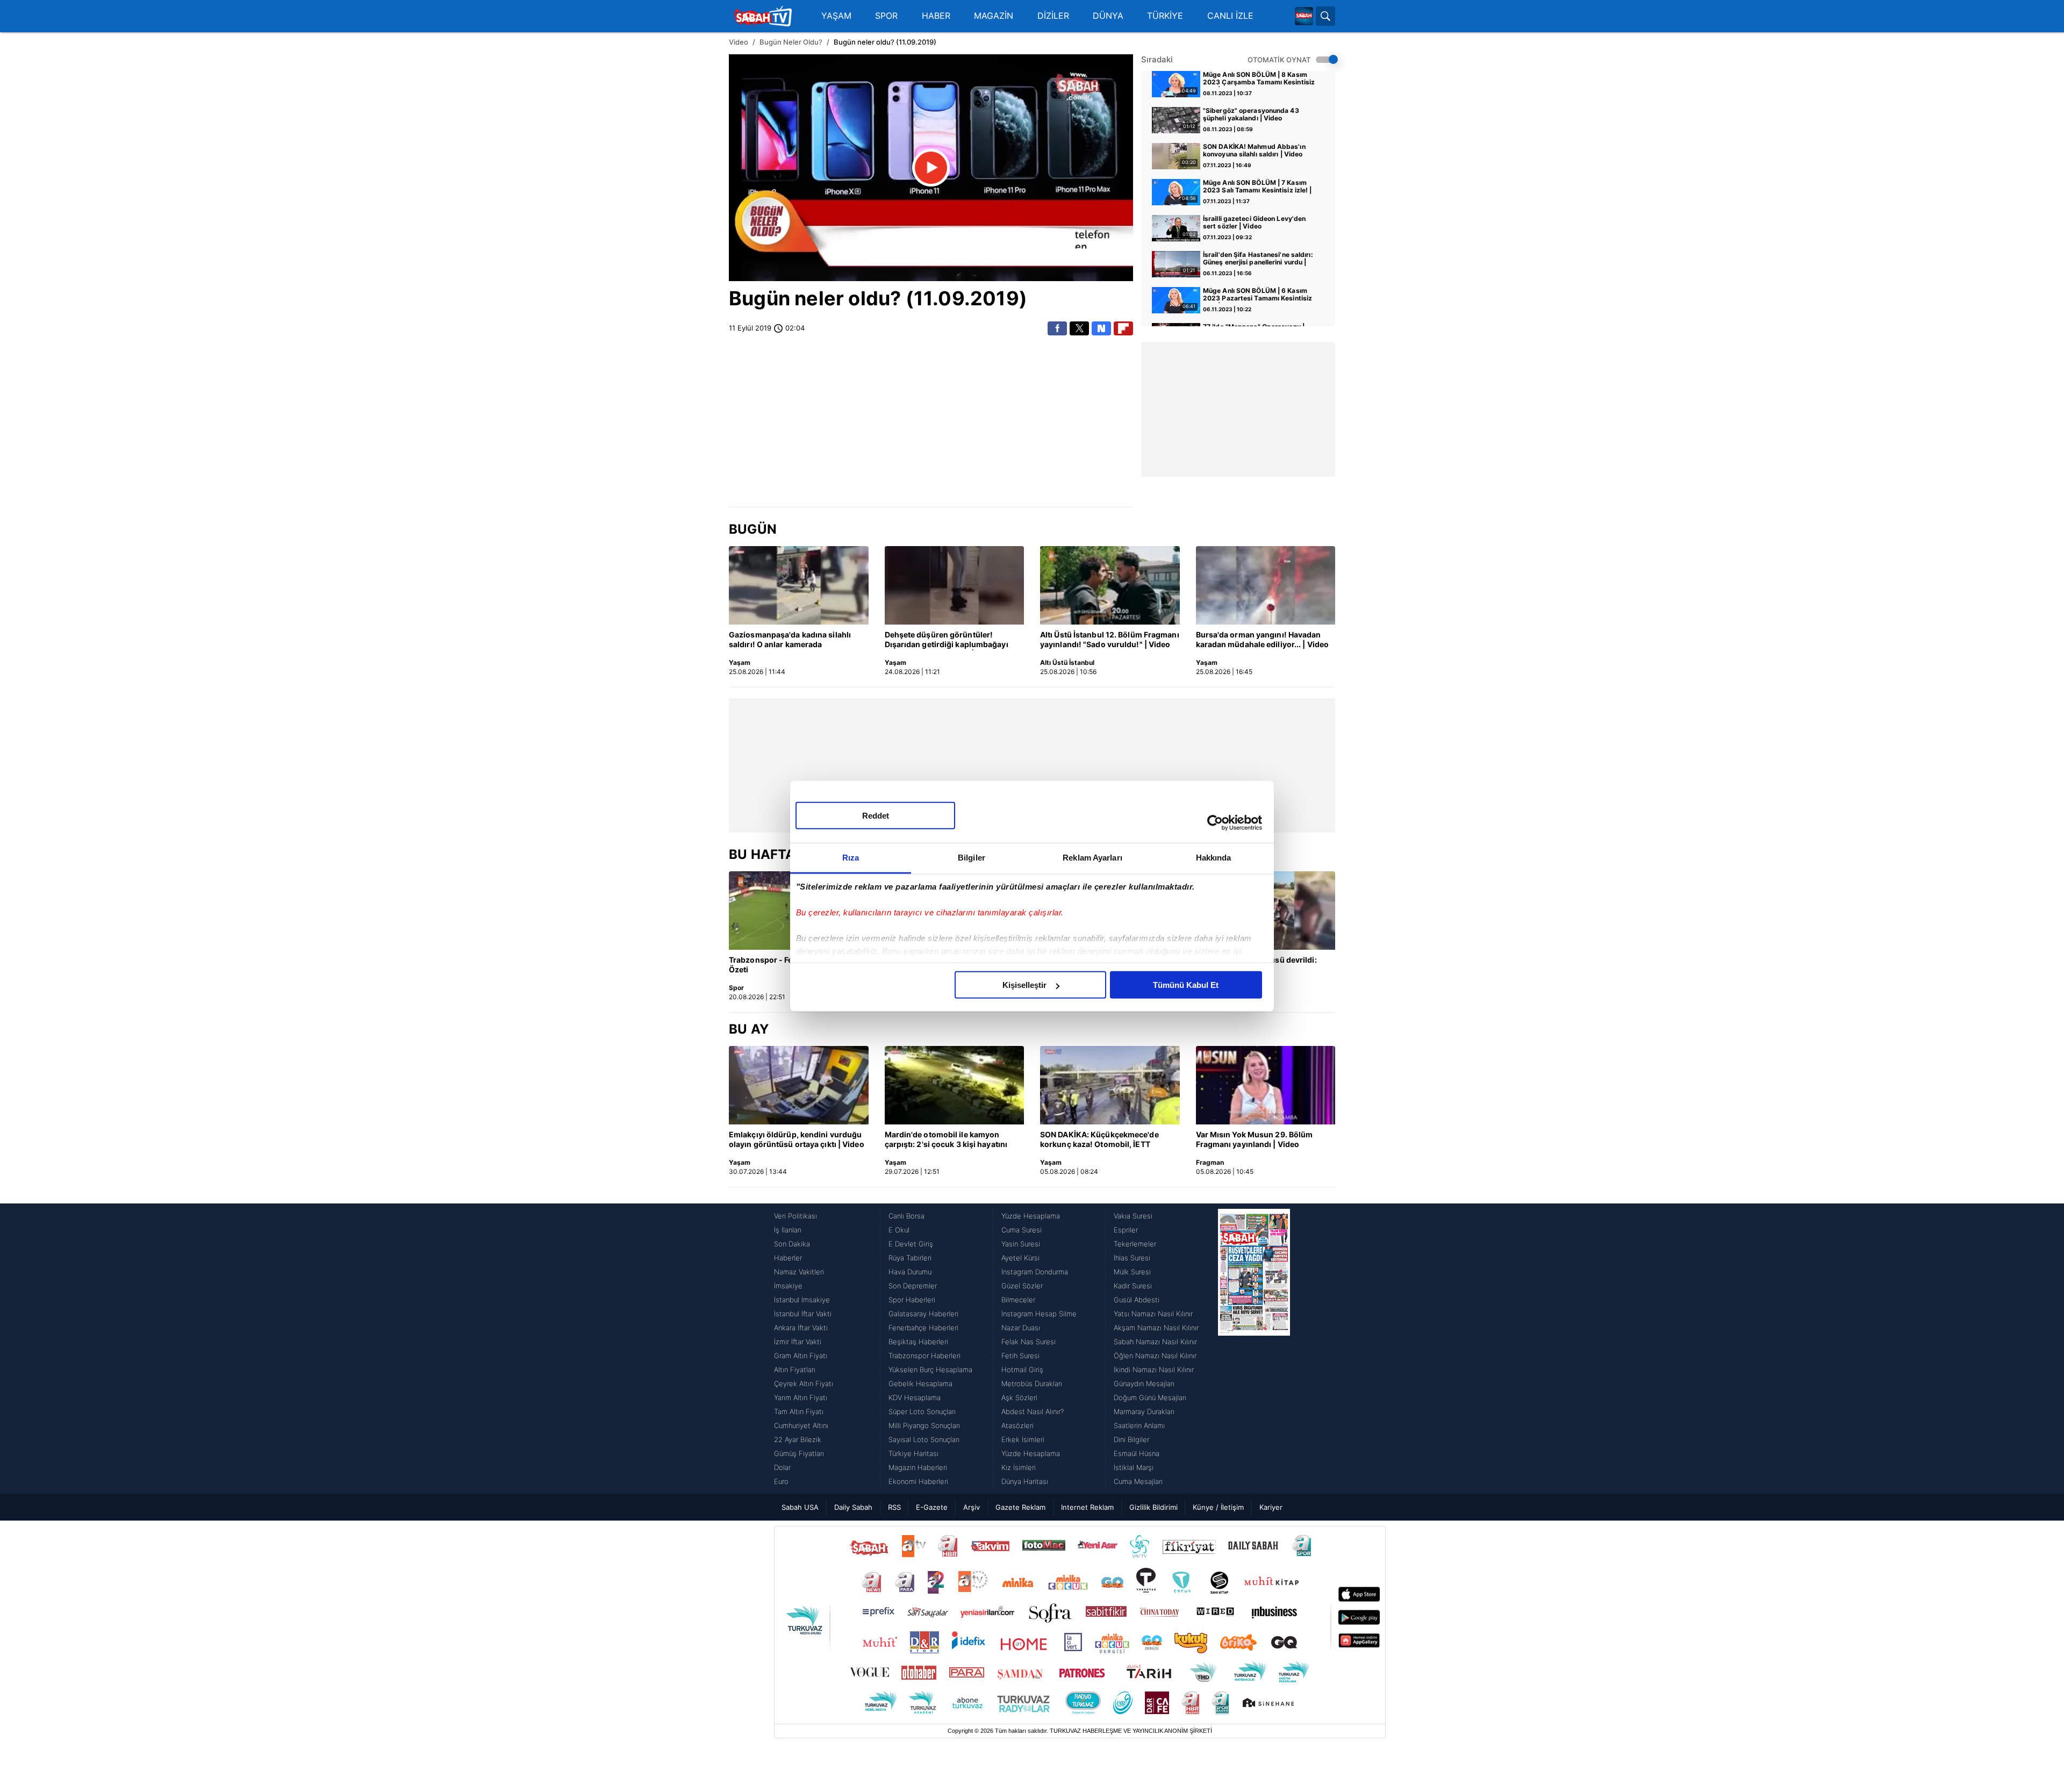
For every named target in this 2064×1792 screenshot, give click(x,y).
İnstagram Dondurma (1035, 1272)
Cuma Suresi (1022, 1230)
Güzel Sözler (1022, 1286)
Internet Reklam (1087, 1507)
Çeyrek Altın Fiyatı (804, 1384)
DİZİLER (1053, 16)
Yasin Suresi (1021, 1244)
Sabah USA (800, 1507)
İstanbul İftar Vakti (803, 1314)
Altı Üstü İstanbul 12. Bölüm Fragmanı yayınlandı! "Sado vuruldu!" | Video (1110, 639)
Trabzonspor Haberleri (924, 1356)
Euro (781, 1481)
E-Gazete (932, 1507)
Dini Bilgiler (1131, 1439)
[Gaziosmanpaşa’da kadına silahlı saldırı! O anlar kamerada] (799, 585)
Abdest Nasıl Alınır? (1033, 1411)
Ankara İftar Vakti (801, 1328)
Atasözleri (1017, 1425)
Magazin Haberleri (918, 1467)
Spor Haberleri (912, 1300)
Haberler (788, 1258)
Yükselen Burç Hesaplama (930, 1370)
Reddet (876, 816)
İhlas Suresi (1132, 1258)
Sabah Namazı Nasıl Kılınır (1155, 1342)
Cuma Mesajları (1138, 1481)
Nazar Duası (1021, 1328)
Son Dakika (792, 1244)
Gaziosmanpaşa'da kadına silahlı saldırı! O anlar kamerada (790, 639)
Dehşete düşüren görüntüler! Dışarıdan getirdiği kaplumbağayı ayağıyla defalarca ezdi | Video (947, 640)
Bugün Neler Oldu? (791, 42)
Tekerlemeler (1135, 1244)
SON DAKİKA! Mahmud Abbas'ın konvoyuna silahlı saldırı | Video (1254, 150)
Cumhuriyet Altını (801, 1425)
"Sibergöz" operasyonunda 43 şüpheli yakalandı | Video (1251, 114)
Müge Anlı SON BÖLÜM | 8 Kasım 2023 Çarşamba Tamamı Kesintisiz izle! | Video (1259, 79)
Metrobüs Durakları (1032, 1384)
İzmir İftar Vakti (798, 1342)
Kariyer (1271, 1507)
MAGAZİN (994, 16)
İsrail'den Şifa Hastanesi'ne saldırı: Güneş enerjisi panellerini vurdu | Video (1258, 259)
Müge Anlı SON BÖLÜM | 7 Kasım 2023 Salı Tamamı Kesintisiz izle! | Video (1257, 187)
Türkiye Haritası (913, 1453)
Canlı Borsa (906, 1216)
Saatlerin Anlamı (1139, 1425)
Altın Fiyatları (795, 1370)
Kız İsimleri (1019, 1467)
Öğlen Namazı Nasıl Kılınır (1155, 1356)
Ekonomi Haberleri (918, 1481)
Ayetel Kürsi (1020, 1258)
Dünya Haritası (1025, 1481)
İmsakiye (788, 1286)
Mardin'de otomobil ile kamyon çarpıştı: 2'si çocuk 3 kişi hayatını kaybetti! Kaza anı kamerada (946, 1140)
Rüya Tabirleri (910, 1258)
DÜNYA (1108, 16)
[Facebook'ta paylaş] (1057, 328)
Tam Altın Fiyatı (799, 1411)
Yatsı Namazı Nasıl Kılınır (1153, 1314)
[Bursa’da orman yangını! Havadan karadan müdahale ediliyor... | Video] (1266, 585)
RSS (894, 1507)
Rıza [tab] (851, 858)
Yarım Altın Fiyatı (801, 1397)
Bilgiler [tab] (972, 858)
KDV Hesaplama (915, 1397)
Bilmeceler (1018, 1300)
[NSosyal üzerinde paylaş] (1101, 328)
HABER (936, 16)
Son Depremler (913, 1286)
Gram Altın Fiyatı (801, 1356)
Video (739, 42)
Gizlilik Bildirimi (1153, 1507)
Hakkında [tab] (1214, 858)
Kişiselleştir (1024, 985)
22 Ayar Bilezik (798, 1439)
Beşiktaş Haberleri (918, 1342)
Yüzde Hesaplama (1031, 1216)
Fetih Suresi (1020, 1356)
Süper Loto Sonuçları (922, 1411)
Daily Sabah (853, 1507)
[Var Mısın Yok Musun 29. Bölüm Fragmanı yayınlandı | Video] (1266, 1085)
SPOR (886, 16)
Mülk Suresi (1132, 1272)
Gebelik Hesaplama (920, 1384)
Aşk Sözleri (1019, 1397)
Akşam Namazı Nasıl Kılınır (1156, 1328)
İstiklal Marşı (1134, 1467)
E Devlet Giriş (911, 1244)
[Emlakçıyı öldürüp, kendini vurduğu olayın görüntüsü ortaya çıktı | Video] (799, 1085)
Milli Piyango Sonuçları (924, 1425)
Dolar (782, 1467)
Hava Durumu (910, 1272)
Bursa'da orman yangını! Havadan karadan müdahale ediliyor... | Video (1263, 639)
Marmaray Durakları (1144, 1411)
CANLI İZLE (1230, 16)
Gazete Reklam (1020, 1507)
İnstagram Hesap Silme (1039, 1314)
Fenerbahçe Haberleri (923, 1328)
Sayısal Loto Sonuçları (924, 1439)
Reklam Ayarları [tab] (1092, 858)
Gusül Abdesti (1137, 1300)
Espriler (1126, 1230)
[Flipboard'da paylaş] (1123, 328)
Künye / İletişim (1218, 1507)
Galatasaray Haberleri (923, 1314)
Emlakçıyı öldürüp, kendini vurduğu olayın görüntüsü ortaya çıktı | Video (797, 1139)
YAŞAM (836, 16)
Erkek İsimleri (1023, 1439)
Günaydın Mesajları (1144, 1384)
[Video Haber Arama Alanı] (1325, 16)
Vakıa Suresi (1133, 1216)
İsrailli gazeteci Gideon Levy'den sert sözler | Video (1254, 223)
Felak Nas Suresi (1029, 1342)
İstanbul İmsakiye (802, 1300)
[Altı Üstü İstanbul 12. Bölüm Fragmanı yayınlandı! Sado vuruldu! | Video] (1110, 585)
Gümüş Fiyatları (799, 1453)
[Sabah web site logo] (1304, 16)
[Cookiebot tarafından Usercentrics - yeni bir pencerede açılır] (1215, 822)
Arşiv (972, 1507)
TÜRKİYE (1165, 16)
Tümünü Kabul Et (1186, 985)
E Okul (899, 1230)
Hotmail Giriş (1022, 1370)
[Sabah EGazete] (1254, 1349)
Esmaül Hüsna (1137, 1453)
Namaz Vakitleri (799, 1272)
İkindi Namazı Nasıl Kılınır (1154, 1370)
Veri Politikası (795, 1216)
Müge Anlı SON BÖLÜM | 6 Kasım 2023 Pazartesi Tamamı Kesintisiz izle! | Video (1257, 295)
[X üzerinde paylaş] (1079, 328)
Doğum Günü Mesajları (1150, 1397)
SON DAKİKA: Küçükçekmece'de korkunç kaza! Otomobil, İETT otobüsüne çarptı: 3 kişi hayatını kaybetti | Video (1100, 1140)
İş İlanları (788, 1230)
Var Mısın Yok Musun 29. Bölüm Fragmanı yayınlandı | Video (1255, 1139)
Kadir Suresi (1133, 1286)
